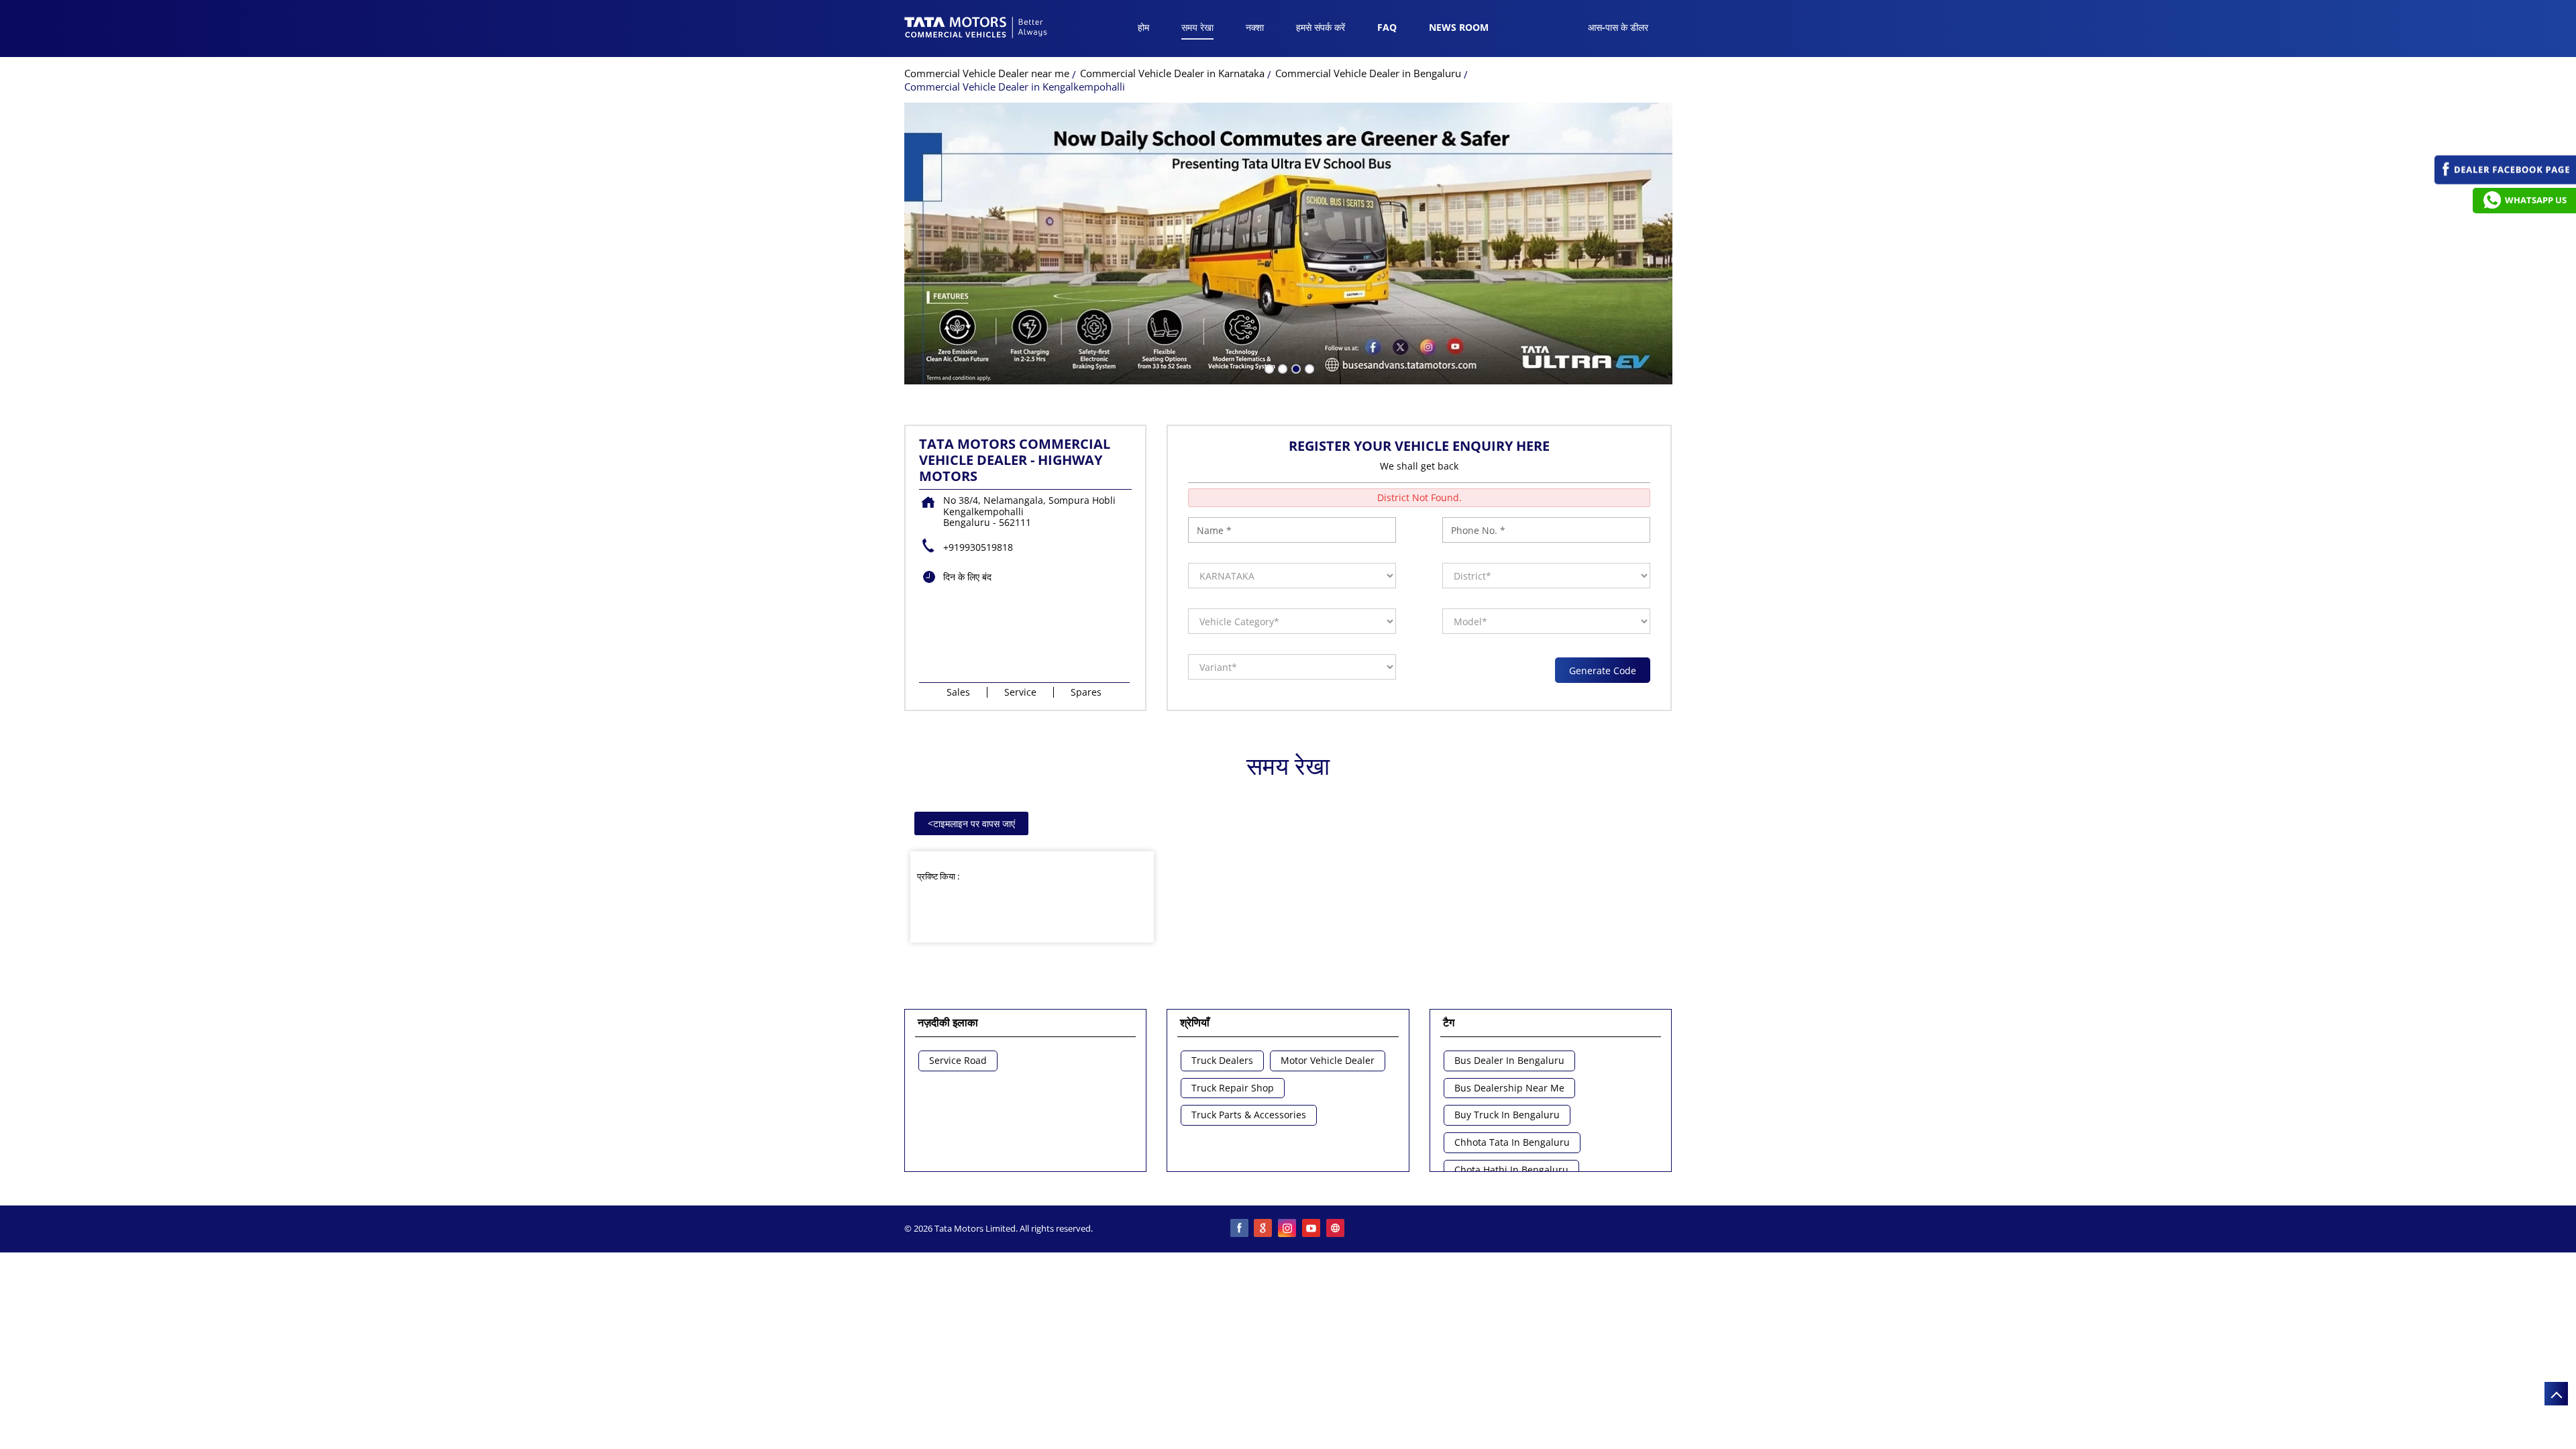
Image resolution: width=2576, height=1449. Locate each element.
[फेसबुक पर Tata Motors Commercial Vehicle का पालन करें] (1240, 1229)
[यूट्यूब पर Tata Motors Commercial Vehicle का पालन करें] (1312, 1229)
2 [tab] (1281, 368)
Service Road (958, 1061)
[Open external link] (2505, 181)
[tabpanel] (1288, 244)
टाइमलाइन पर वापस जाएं (971, 823)
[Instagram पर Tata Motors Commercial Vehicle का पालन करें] (1288, 1229)
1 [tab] (1268, 368)
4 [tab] (1308, 368)
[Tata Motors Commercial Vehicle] (976, 29)
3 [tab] (1295, 368)
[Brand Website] (1336, 1229)
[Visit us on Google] (1264, 1229)
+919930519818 (978, 547)
